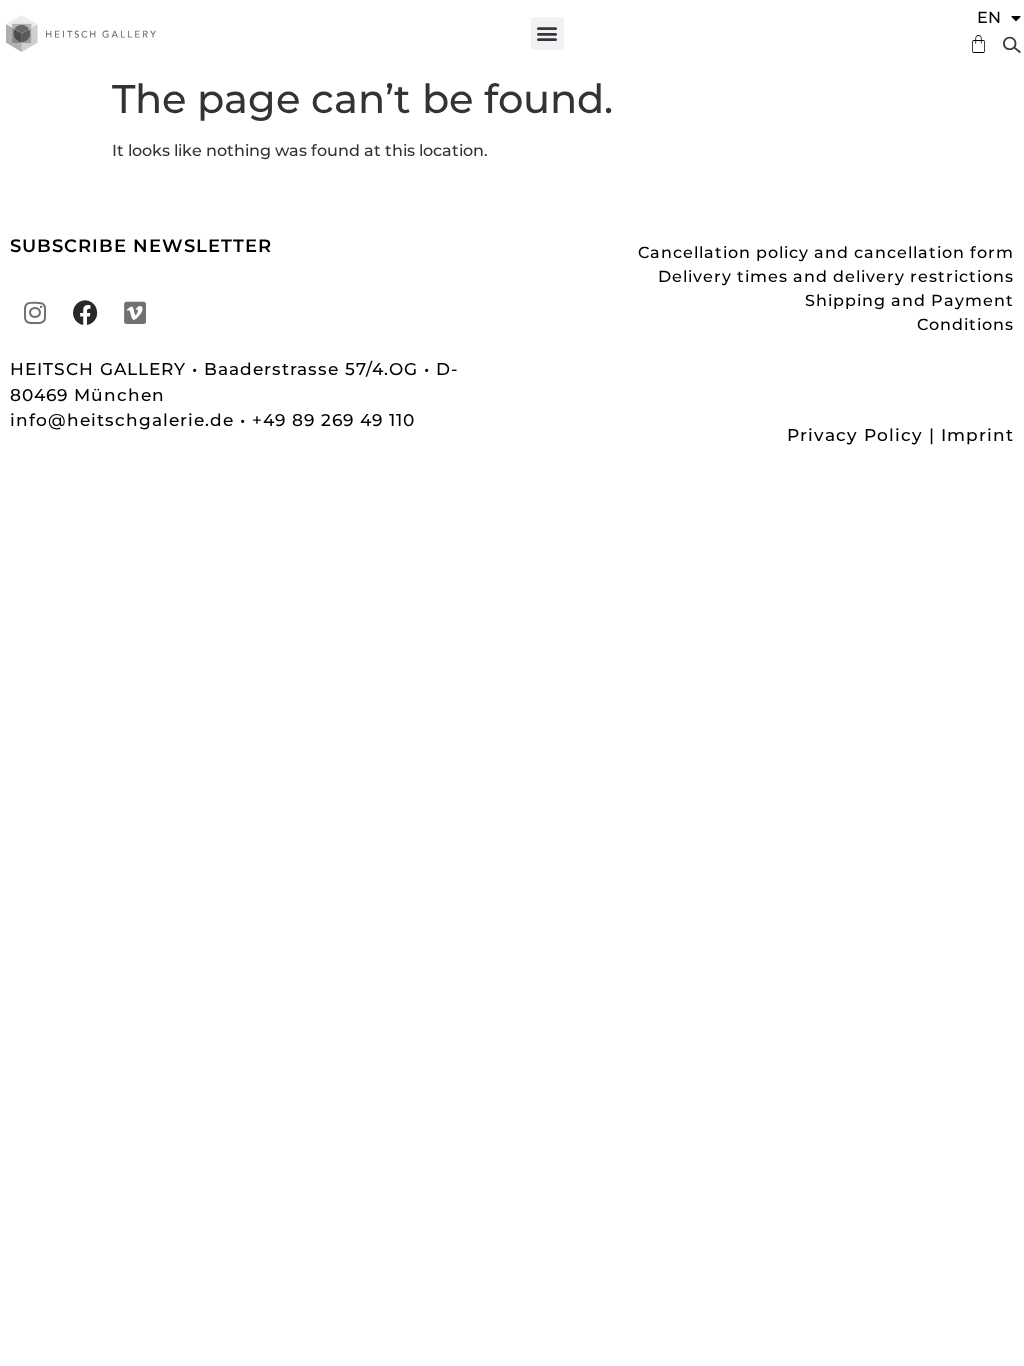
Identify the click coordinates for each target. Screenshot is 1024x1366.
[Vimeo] (135, 312)
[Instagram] (35, 312)
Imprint (977, 435)
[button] (547, 33)
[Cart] (973, 44)
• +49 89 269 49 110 (327, 420)
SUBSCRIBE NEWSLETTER (141, 246)
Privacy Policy (855, 435)
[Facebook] (85, 312)
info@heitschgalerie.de (125, 420)
